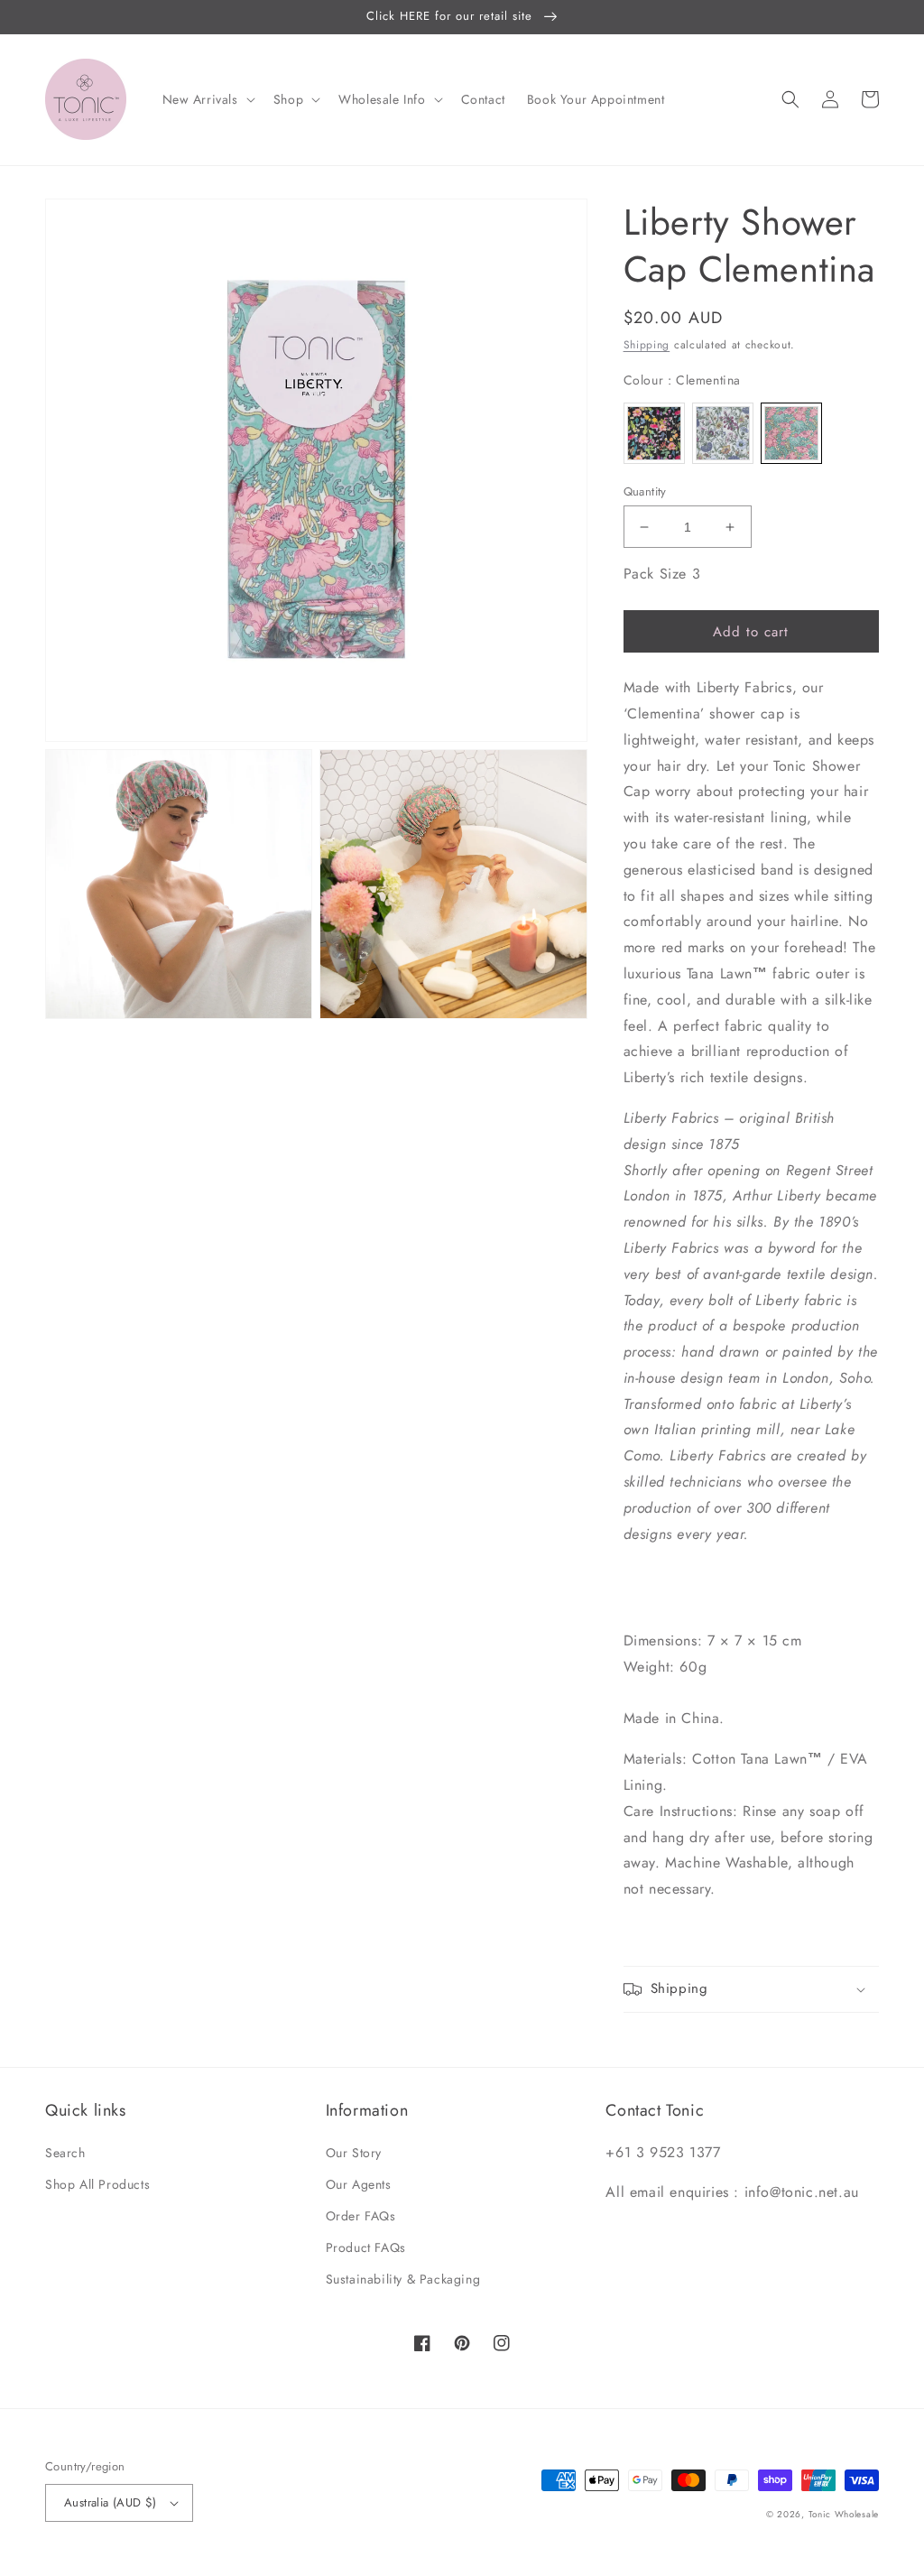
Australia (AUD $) (111, 2502)
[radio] (654, 433)
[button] (207, 99)
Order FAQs (361, 2216)
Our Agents (359, 2184)
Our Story (354, 2153)
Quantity (645, 491)
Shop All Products (97, 2184)
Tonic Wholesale (844, 2514)
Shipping (647, 345)
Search (65, 2153)
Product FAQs (366, 2247)
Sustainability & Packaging (403, 2279)
